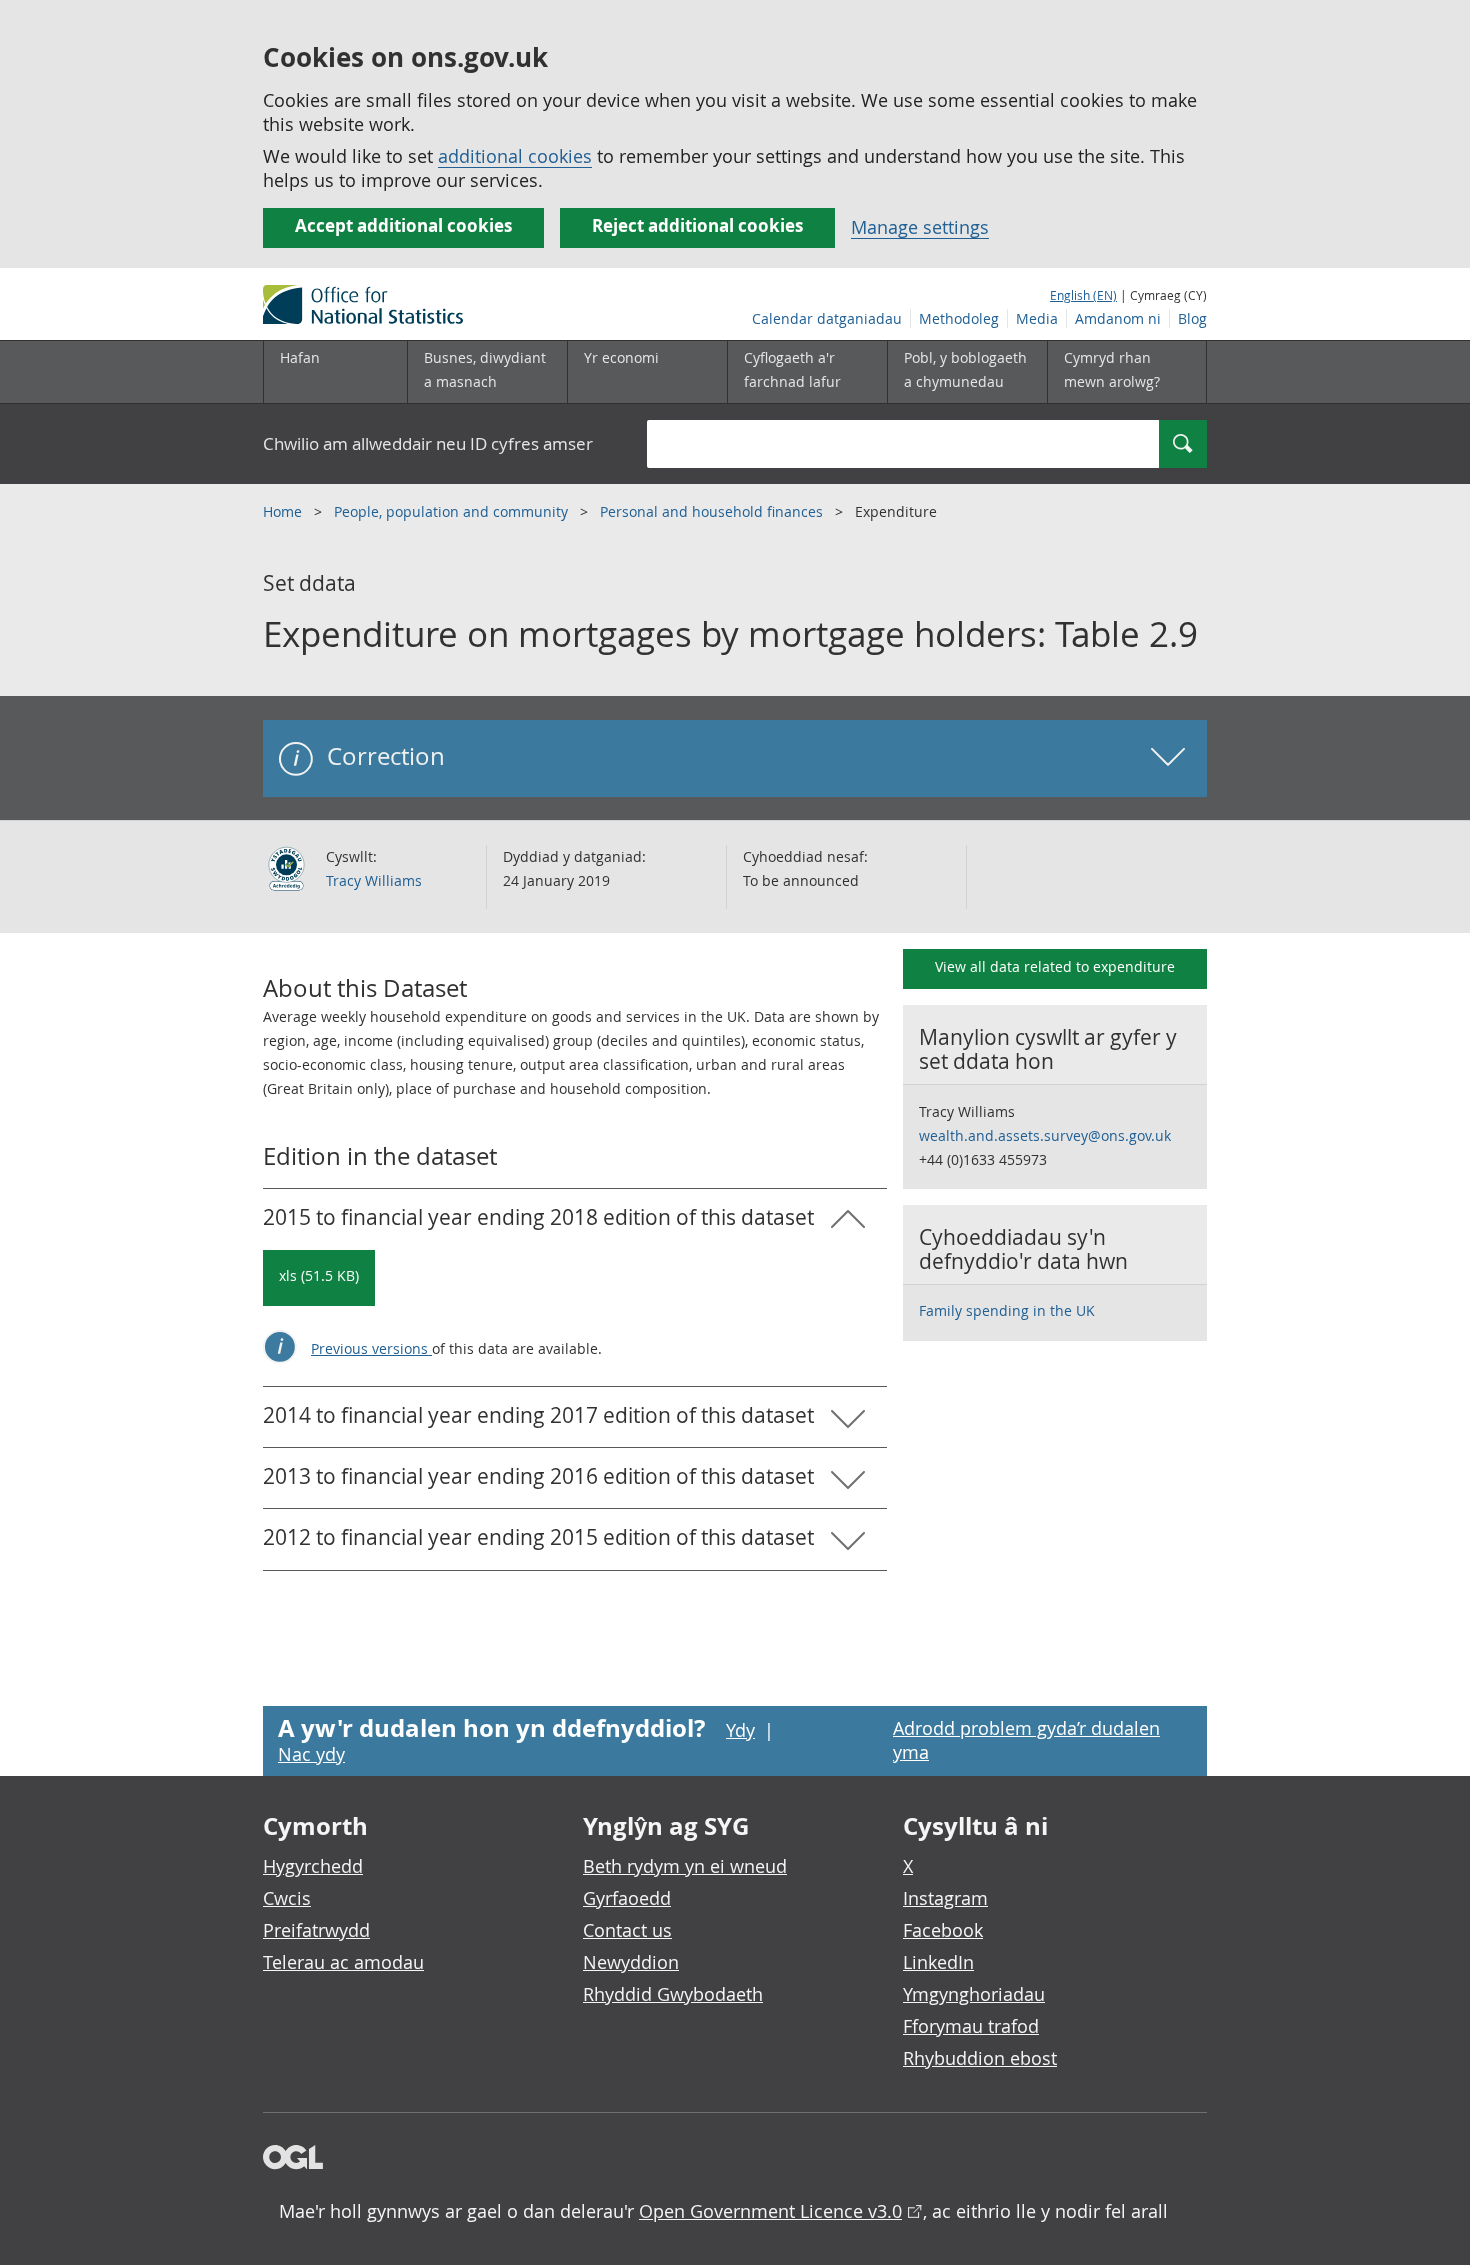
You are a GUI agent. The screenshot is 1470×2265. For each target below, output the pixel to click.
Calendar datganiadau (827, 318)
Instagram (945, 1898)
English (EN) (1083, 295)
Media (1037, 318)
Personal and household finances (713, 511)
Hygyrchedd (313, 1866)
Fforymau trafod (971, 2026)
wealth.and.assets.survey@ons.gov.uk (1045, 1135)
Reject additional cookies (697, 225)
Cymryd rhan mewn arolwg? (1112, 369)
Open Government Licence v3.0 (770, 2211)
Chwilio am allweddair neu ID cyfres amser (428, 443)
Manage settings (920, 227)
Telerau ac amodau (343, 1962)
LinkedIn (938, 1962)
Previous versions (371, 1348)
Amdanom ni (1118, 318)
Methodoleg (959, 318)
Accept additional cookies (403, 225)
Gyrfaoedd (627, 1898)
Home (284, 511)
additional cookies (515, 156)
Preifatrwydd (316, 1930)
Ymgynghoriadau (974, 1994)
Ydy (740, 1730)
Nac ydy (311, 1754)
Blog (1192, 318)
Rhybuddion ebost (980, 2058)
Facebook (943, 1930)
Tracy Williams (374, 880)
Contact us (627, 1930)
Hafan (300, 357)
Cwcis (287, 1898)
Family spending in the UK (1007, 1310)
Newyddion (631, 1962)
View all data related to (1055, 966)
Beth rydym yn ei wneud (685, 1866)
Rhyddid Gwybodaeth (673, 1994)
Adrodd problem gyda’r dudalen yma (1026, 1740)
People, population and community (453, 511)
